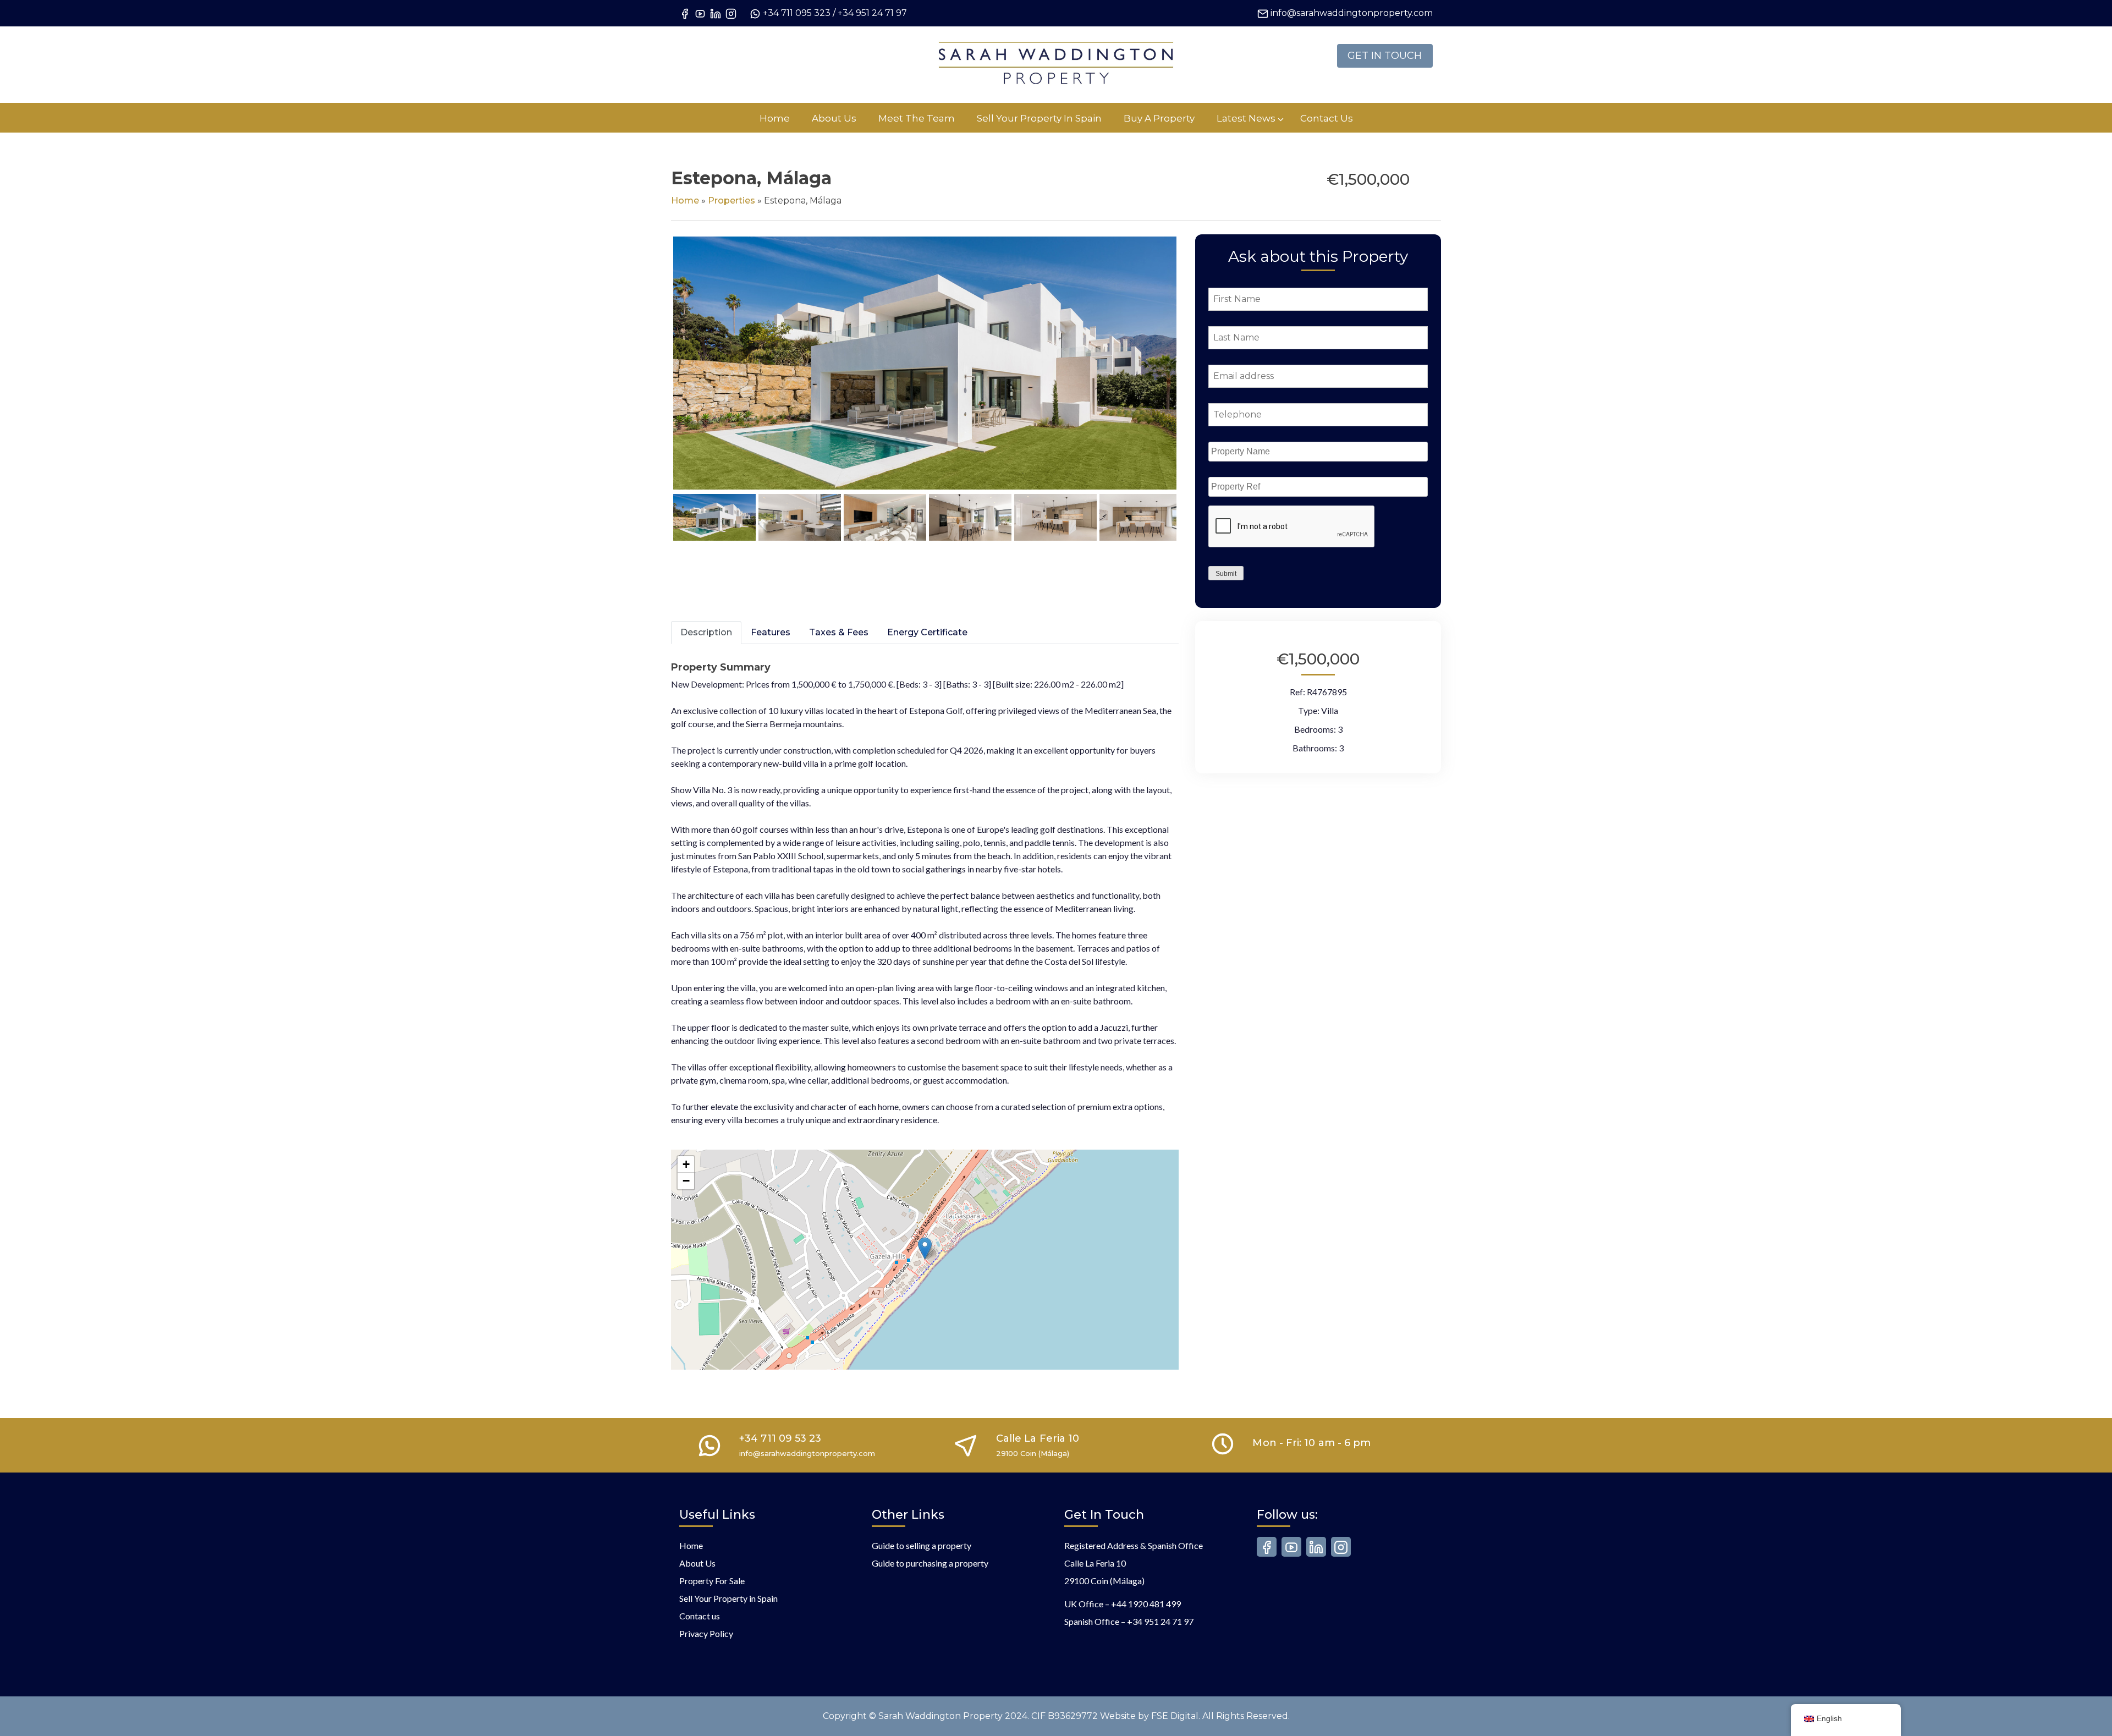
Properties (732, 200)
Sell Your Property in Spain (728, 1598)
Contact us (700, 1616)
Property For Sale (712, 1581)
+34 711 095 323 (797, 13)
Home (685, 200)
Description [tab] (706, 632)
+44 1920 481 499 (1146, 1604)
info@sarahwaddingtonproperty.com (1352, 13)
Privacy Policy (706, 1633)
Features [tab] (771, 632)
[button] (925, 1248)
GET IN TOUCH (1385, 56)
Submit (1226, 574)
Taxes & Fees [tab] (839, 632)
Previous (657, 374)
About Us (697, 1563)
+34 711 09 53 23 (780, 1438)
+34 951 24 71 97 (872, 13)
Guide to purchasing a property (930, 1563)
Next (1195, 374)
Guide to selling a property (922, 1545)
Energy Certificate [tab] (927, 632)
